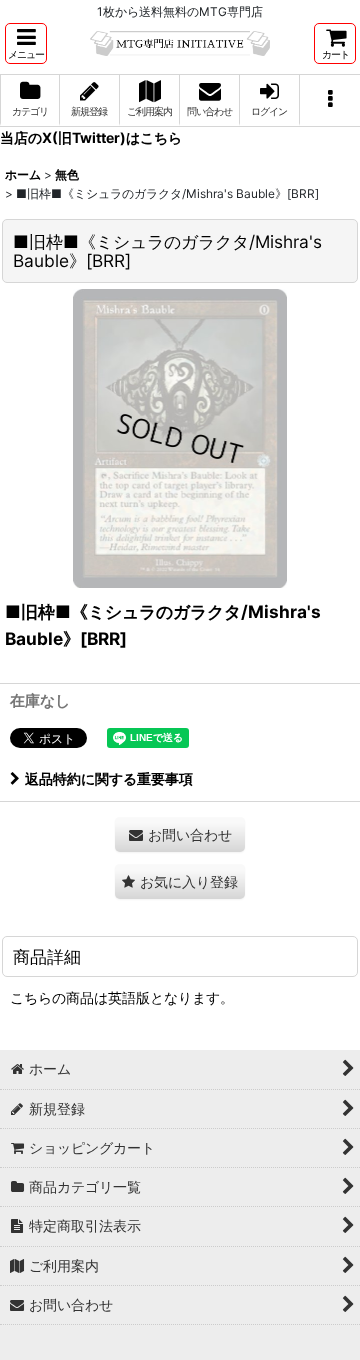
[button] (26, 43)
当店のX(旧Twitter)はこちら (91, 137)
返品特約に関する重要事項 (109, 778)
